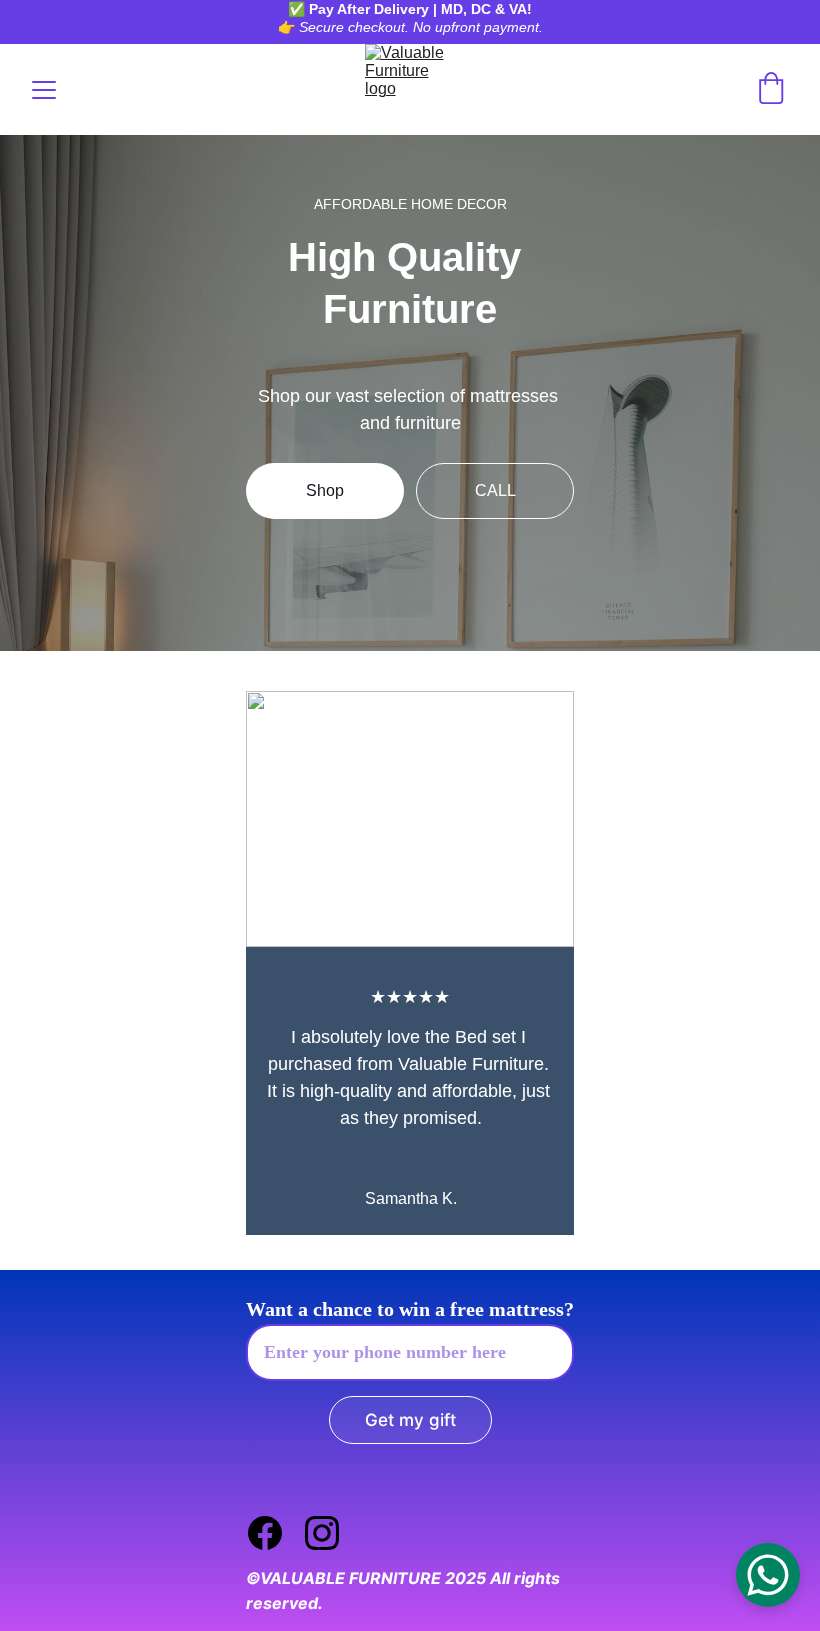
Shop (325, 490)
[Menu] (44, 90)
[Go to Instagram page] (322, 1533)
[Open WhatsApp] (768, 1575)
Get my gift (410, 1420)
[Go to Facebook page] (275, 1533)
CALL (495, 490)
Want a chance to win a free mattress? (410, 1309)
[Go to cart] (771, 90)
